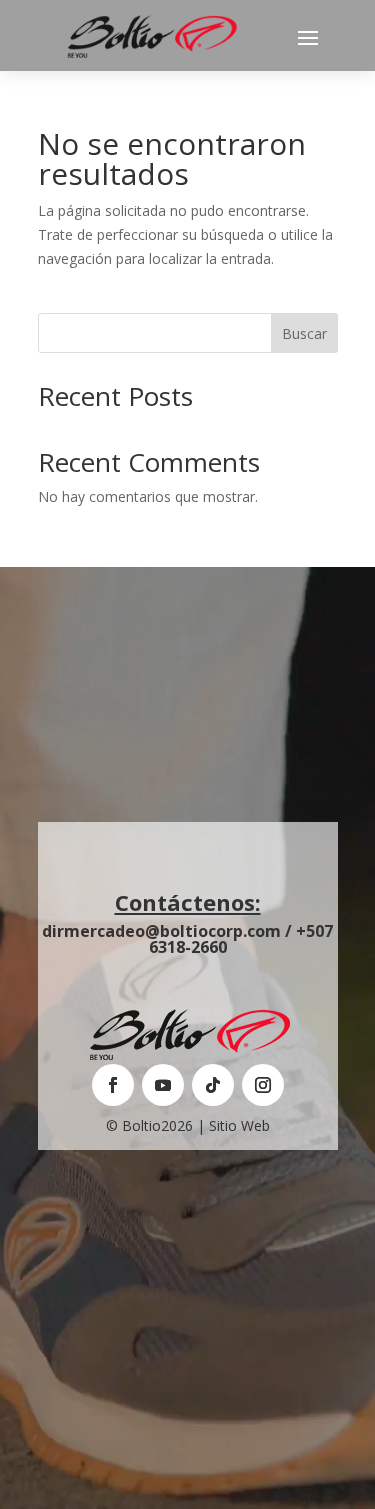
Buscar (304, 333)
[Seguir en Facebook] (113, 1085)
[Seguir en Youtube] (163, 1085)
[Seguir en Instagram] (263, 1085)
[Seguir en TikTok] (213, 1085)
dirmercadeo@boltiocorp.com (161, 931)
